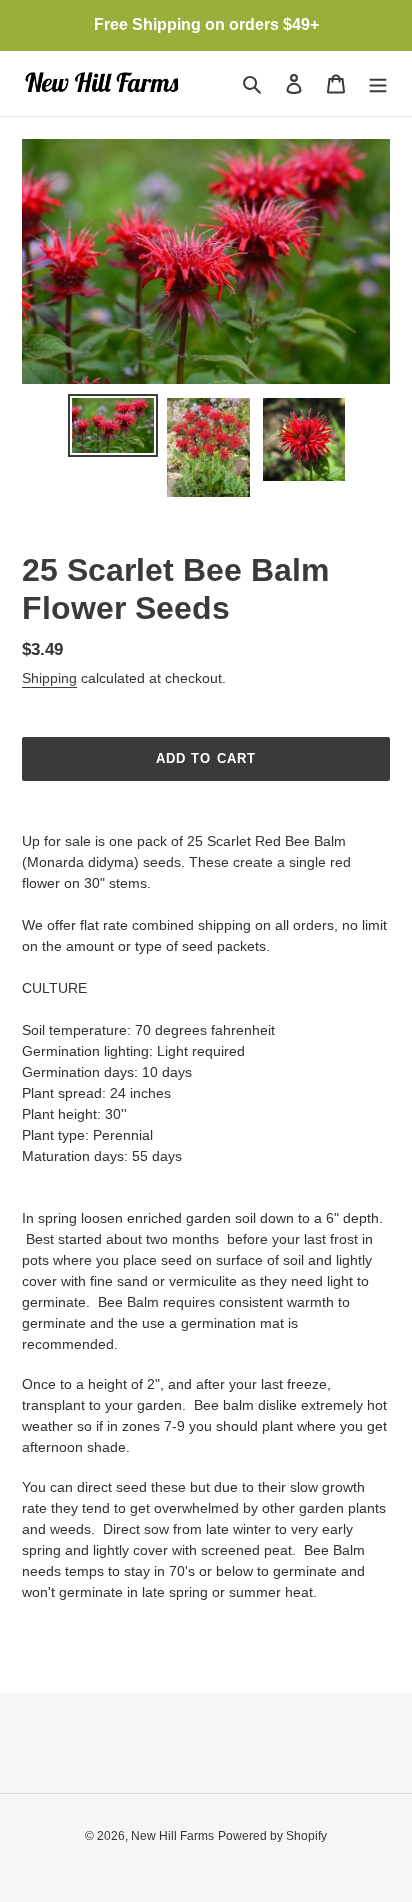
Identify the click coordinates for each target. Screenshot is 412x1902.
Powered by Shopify (272, 1836)
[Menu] (378, 83)
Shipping (49, 678)
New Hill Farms (172, 1836)
